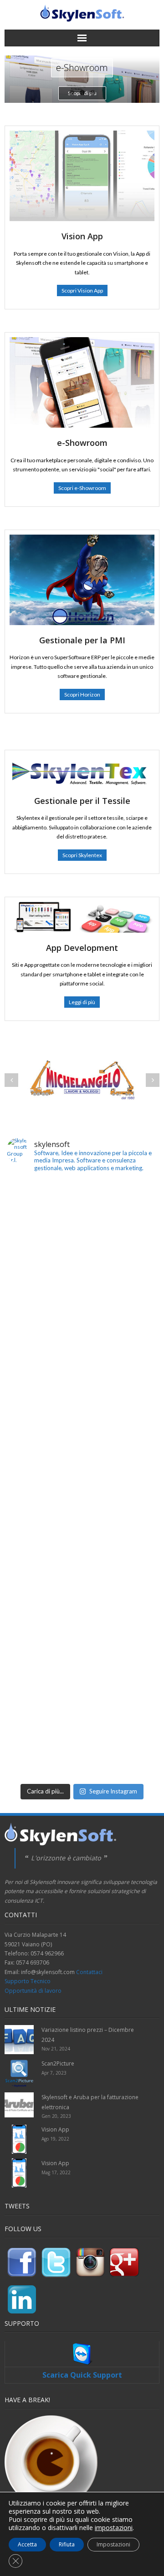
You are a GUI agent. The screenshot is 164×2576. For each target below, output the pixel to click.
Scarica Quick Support (82, 2375)
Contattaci (89, 1972)
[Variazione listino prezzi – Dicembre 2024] (19, 2040)
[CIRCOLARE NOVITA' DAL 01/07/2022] (82, 1554)
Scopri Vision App (82, 290)
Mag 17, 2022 (56, 2172)
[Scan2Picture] (19, 2073)
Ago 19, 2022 (55, 2139)
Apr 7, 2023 (54, 2073)
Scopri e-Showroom (82, 488)
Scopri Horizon (82, 695)
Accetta (27, 2544)
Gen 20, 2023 (56, 2116)
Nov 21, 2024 (56, 2049)
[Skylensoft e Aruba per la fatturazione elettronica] (82, 1404)
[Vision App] (19, 2139)
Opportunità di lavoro (33, 1991)
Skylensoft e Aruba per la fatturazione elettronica (90, 2102)
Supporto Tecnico (28, 1981)
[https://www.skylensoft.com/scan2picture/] (82, 1254)
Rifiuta (67, 2544)
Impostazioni (113, 2544)
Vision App (55, 2129)
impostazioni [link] (114, 2528)
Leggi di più (82, 1002)
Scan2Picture (58, 2063)
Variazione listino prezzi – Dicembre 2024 (88, 2035)
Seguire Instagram (113, 1791)
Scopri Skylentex (82, 855)
